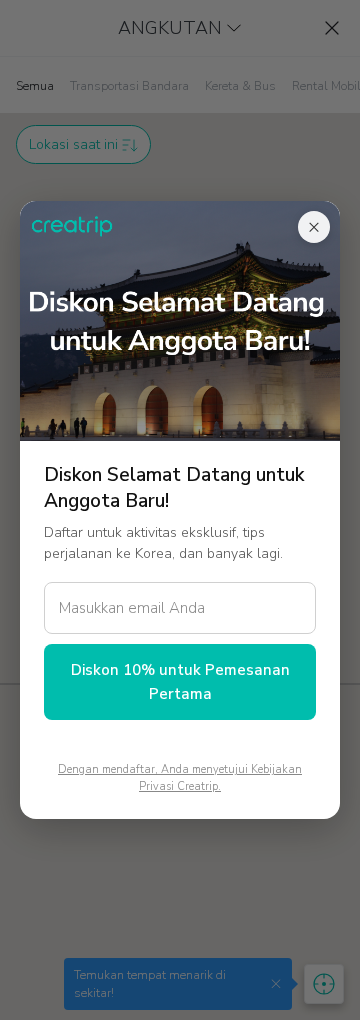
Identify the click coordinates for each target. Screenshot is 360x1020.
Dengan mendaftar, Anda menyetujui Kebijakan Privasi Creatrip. (180, 778)
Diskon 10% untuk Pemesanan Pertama (180, 682)
